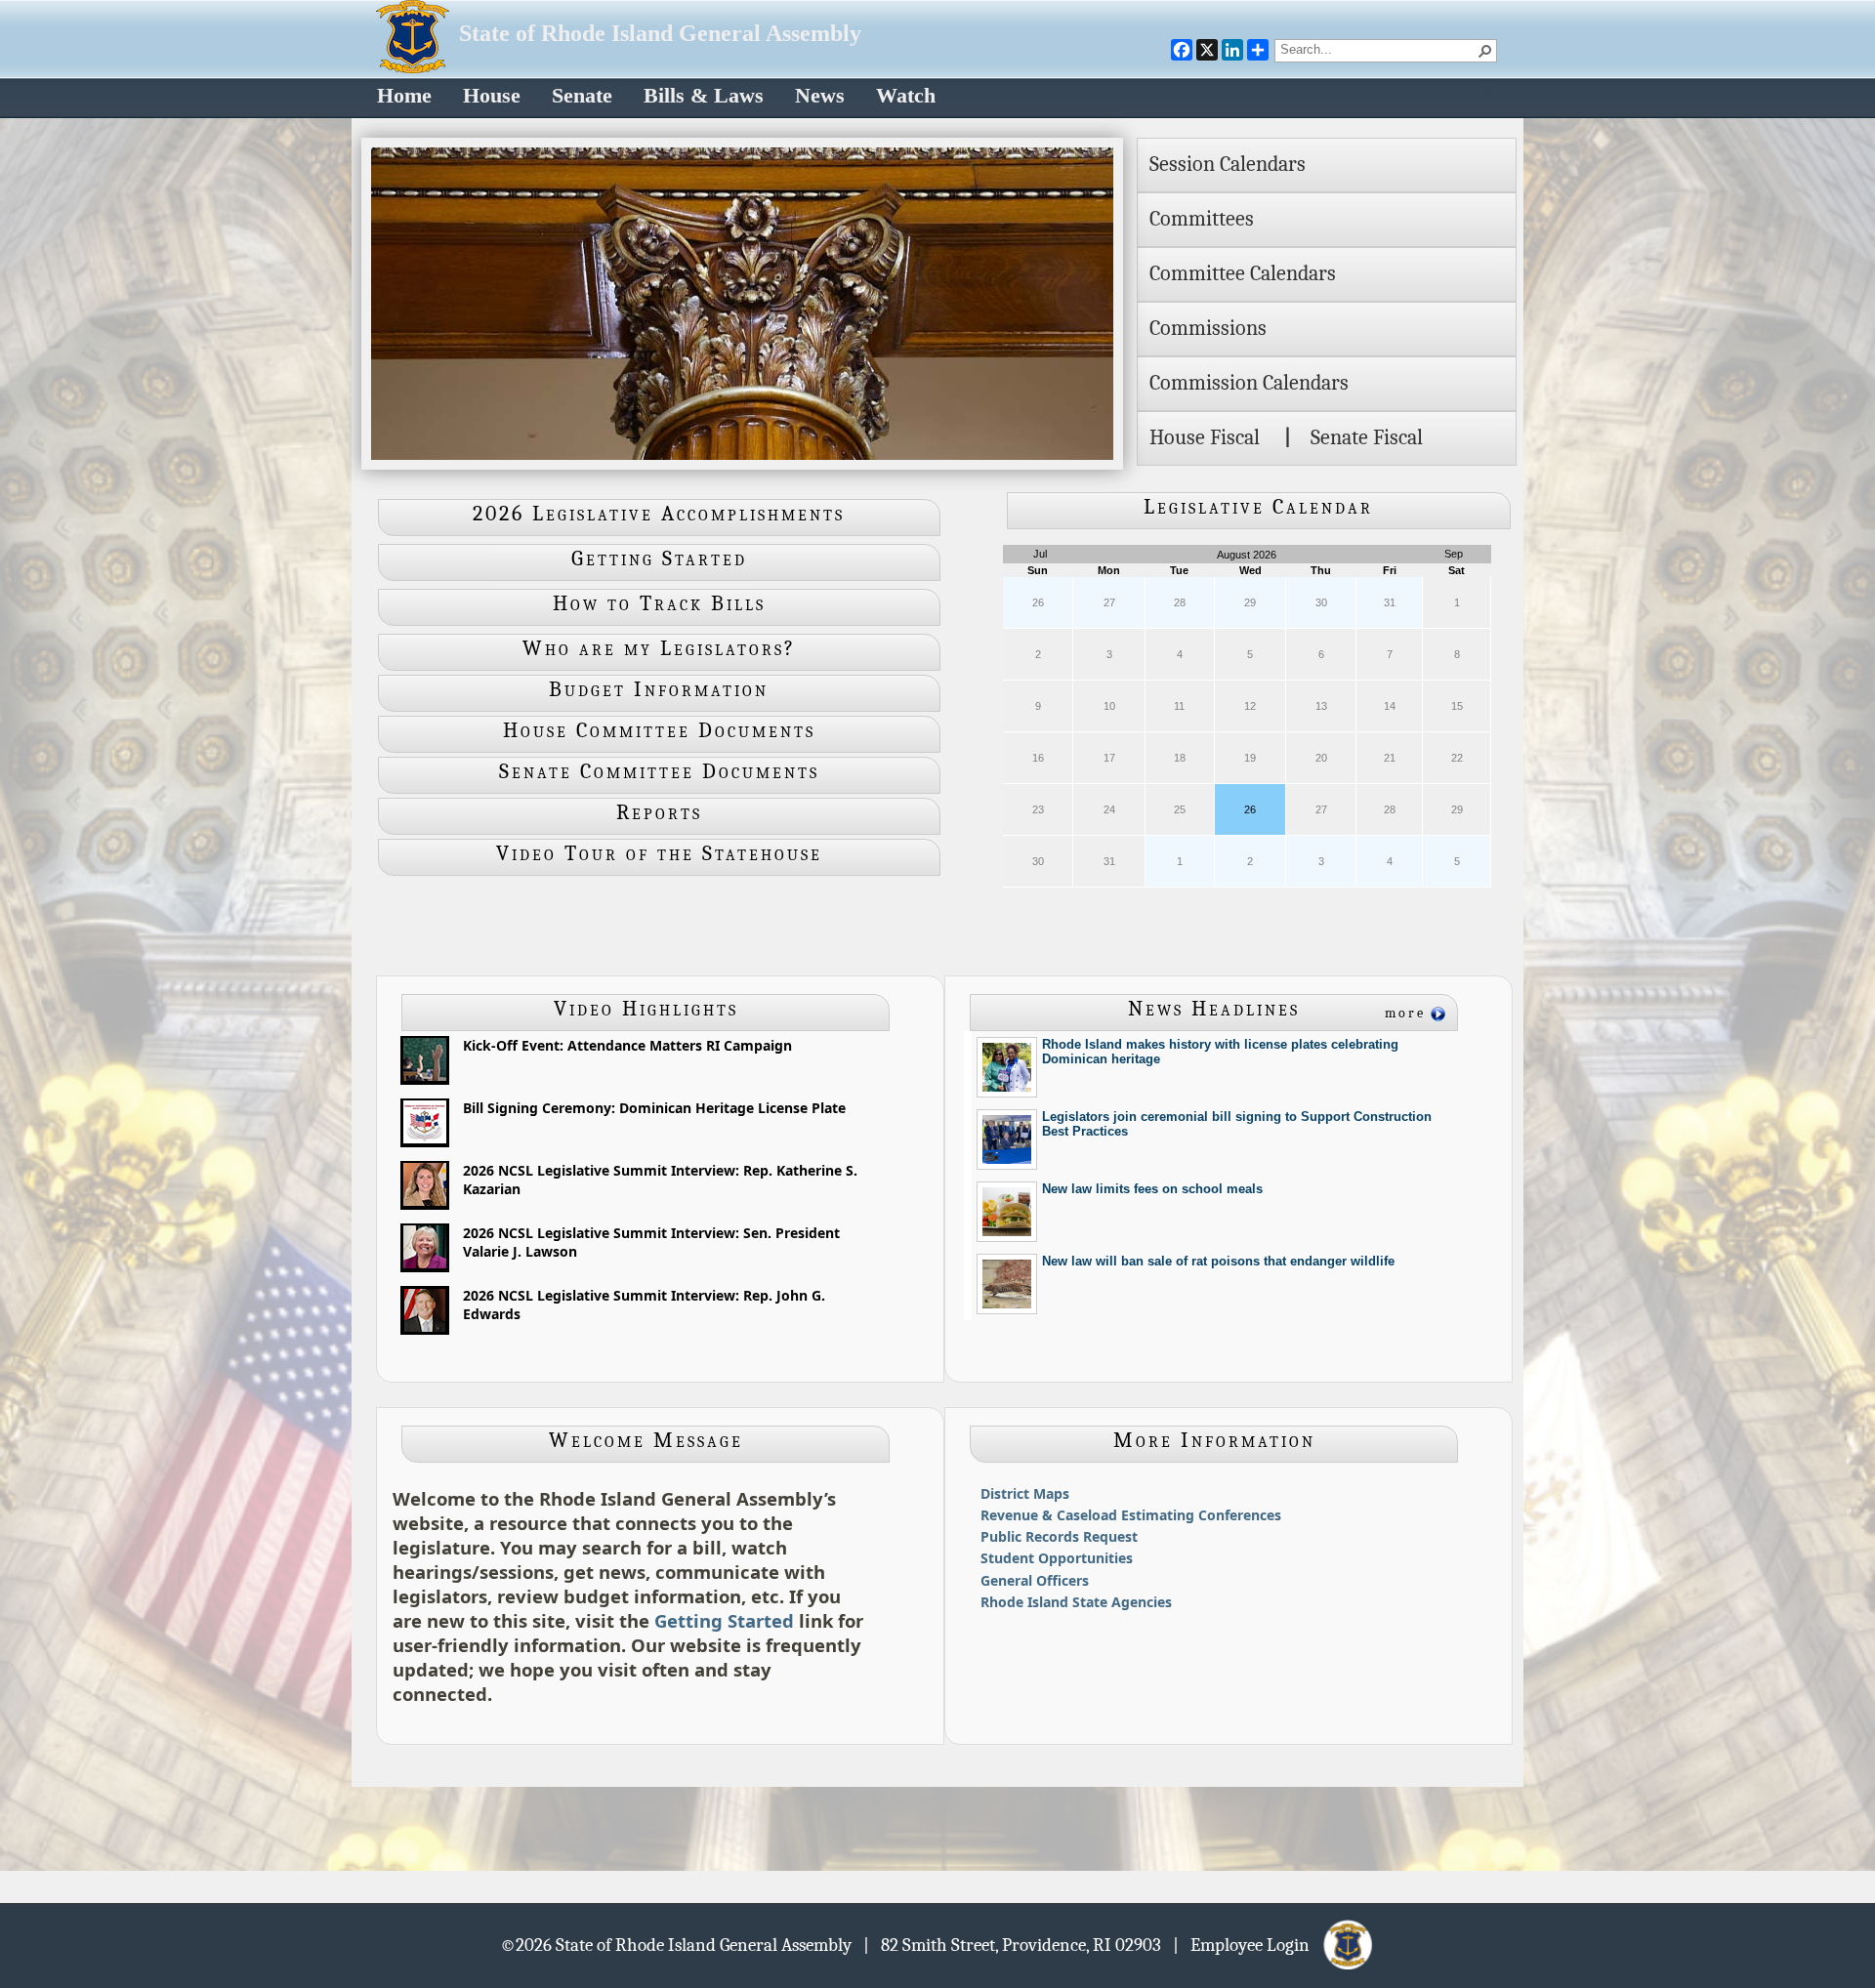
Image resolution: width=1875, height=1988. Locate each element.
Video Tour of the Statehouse (659, 853)
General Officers (1035, 1580)
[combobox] (1378, 49)
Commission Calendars (1249, 383)
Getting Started (659, 559)
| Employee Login (1247, 1944)
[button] (1485, 51)
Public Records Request (1059, 1536)
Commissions (1208, 328)
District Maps (1025, 1493)
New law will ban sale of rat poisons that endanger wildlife (1218, 1261)
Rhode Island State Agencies (1076, 1602)
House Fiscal (1205, 437)
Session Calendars (1228, 164)
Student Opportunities (1057, 1558)
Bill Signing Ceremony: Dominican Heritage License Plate (654, 1108)
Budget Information (659, 689)
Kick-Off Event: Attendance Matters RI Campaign (627, 1045)
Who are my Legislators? (659, 648)
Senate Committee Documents (659, 771)
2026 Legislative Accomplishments (659, 514)
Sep (1454, 554)
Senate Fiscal (1367, 437)
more (1405, 1013)
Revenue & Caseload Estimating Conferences (1131, 1515)
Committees (1202, 219)
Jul (1040, 554)
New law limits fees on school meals (1152, 1189)
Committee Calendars (1243, 273)
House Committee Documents (659, 730)
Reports (659, 812)
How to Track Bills (659, 603)
